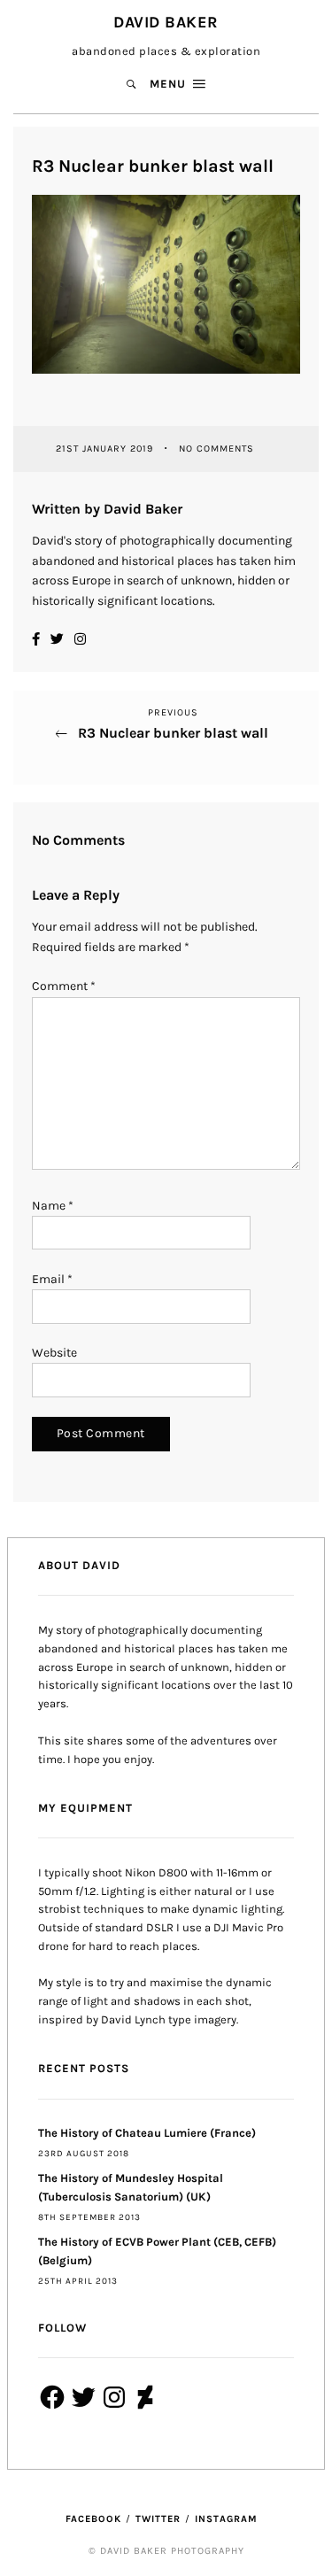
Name (53, 1206)
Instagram (226, 2519)
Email (52, 1279)
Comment (64, 986)
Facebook (93, 2519)
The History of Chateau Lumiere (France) (147, 2133)
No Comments (216, 449)
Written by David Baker (107, 509)
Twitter (158, 2519)
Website (54, 1353)
